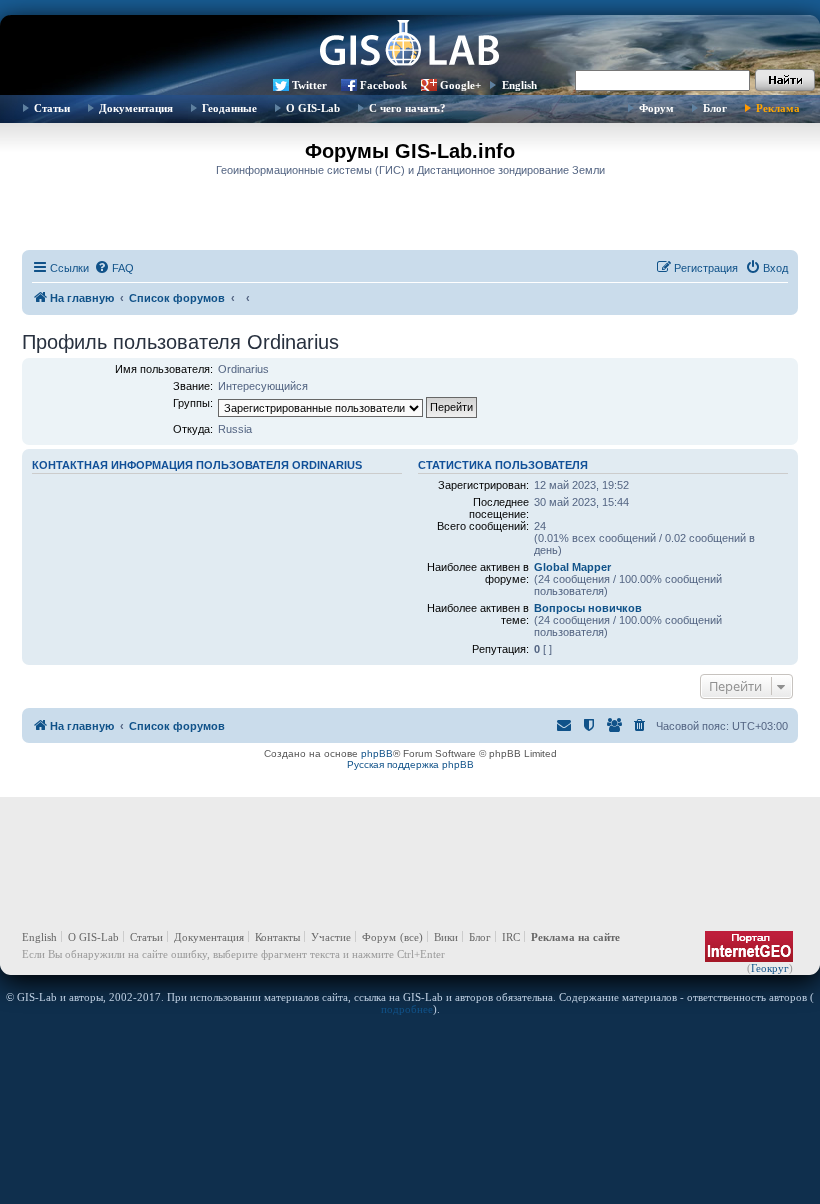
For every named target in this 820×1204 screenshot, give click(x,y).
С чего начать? (407, 108)
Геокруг (770, 968)
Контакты (277, 937)
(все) (411, 937)
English (519, 85)
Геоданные (229, 108)
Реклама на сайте (575, 937)
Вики (446, 937)
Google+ (460, 85)
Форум (656, 108)
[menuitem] (114, 268)
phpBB (377, 753)
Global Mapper (572, 567)
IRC (511, 937)
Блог (715, 108)
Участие (331, 937)
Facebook (383, 85)
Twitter (309, 85)
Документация (136, 108)
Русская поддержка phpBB (410, 764)
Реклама (778, 108)
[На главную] (410, 45)
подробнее (407, 1009)
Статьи (52, 108)
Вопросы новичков (588, 608)
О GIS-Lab (313, 108)
